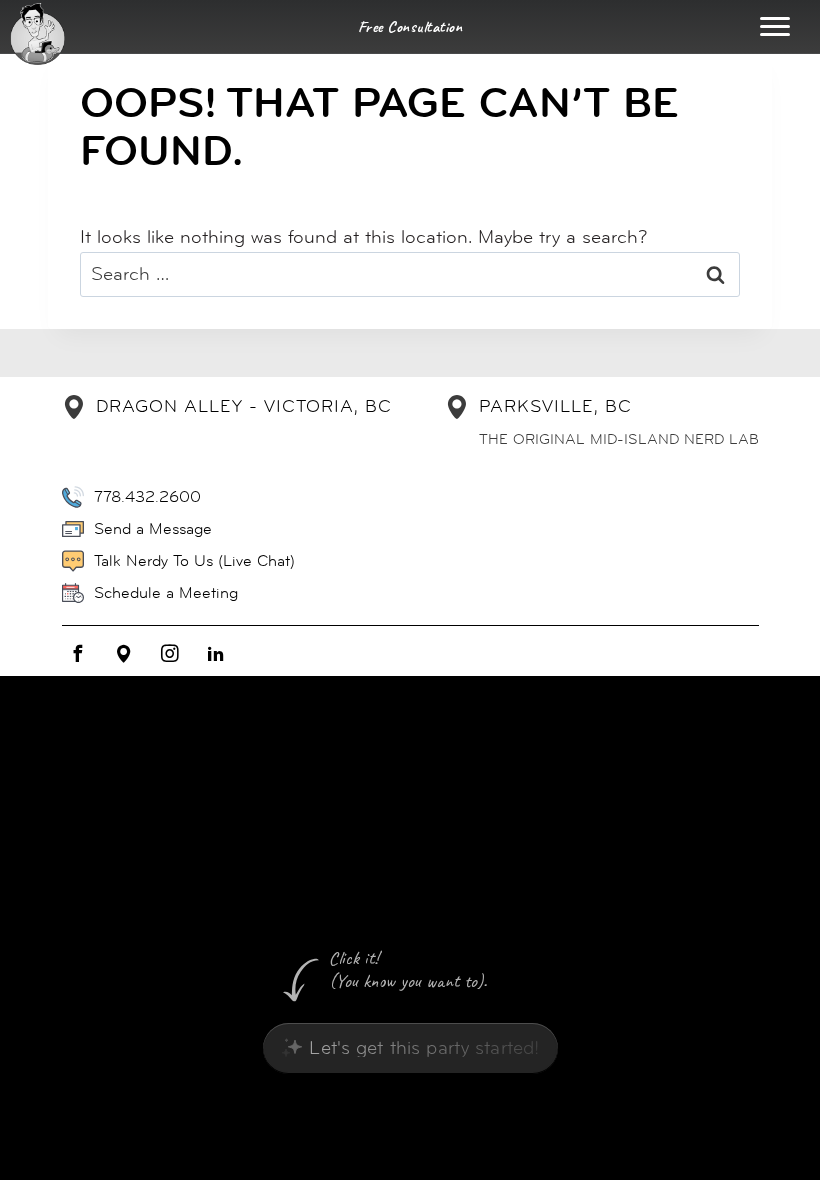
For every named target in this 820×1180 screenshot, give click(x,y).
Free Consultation (410, 27)
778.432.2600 (147, 496)
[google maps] (124, 654)
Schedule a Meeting (166, 592)
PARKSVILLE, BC (555, 406)
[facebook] (78, 654)
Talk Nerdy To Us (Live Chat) (194, 560)
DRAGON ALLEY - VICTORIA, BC (244, 406)
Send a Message (153, 528)
